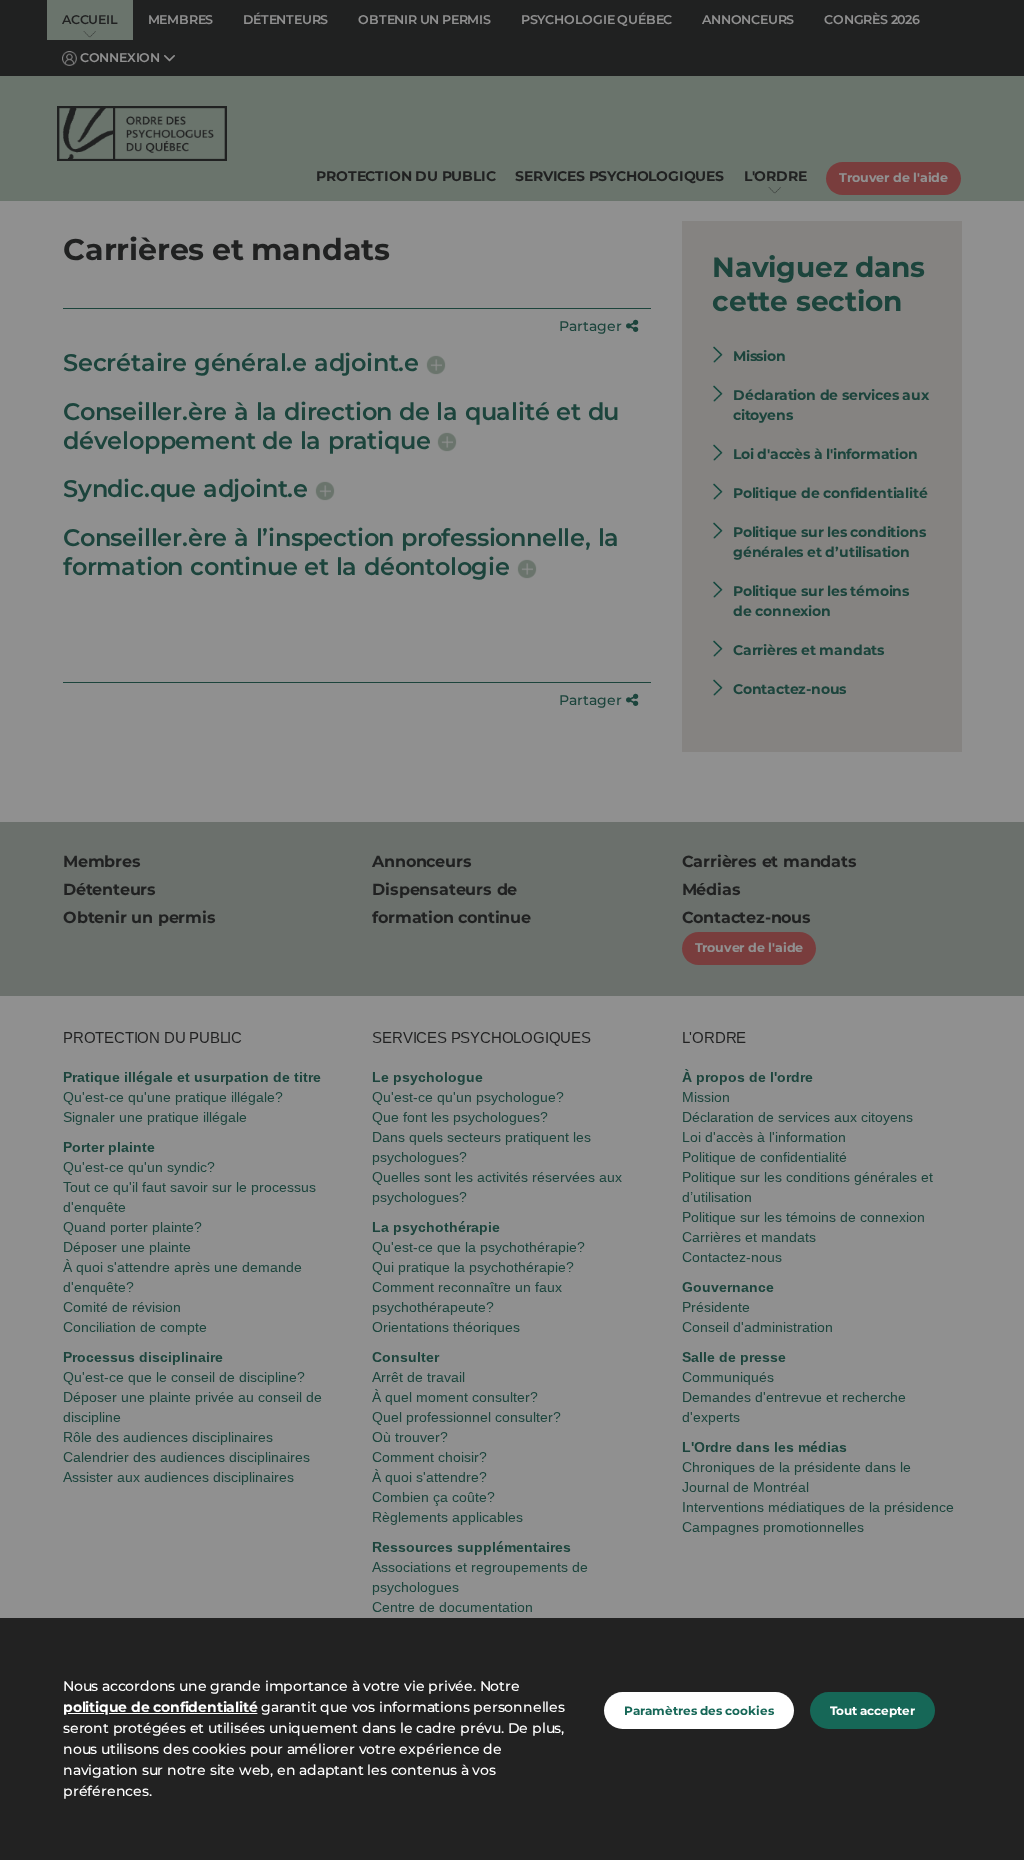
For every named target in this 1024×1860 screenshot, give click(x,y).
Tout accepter (872, 1710)
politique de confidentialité (160, 1707)
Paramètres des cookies (699, 1710)
